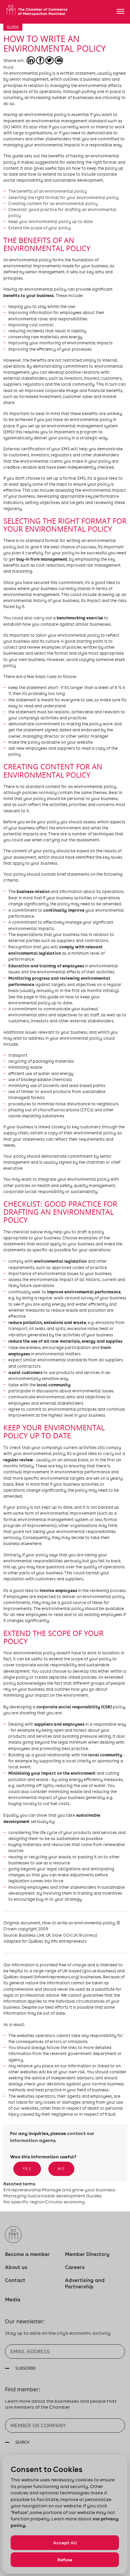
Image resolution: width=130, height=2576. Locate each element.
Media (13, 2299)
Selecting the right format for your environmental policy (63, 197)
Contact (15, 2280)
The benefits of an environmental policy (47, 191)
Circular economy (65, 2202)
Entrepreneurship (22, 2190)
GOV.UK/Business (79, 1935)
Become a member (27, 2254)
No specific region (24, 2202)
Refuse (65, 2560)
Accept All (65, 2543)
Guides (94, 2196)
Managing (15, 2196)
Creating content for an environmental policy (53, 203)
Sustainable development (56, 2196)
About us (16, 2267)
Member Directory (87, 2254)
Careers (75, 2267)
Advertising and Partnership (85, 2283)
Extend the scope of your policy (39, 228)
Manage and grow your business (79, 2190)
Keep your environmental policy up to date (50, 221)
